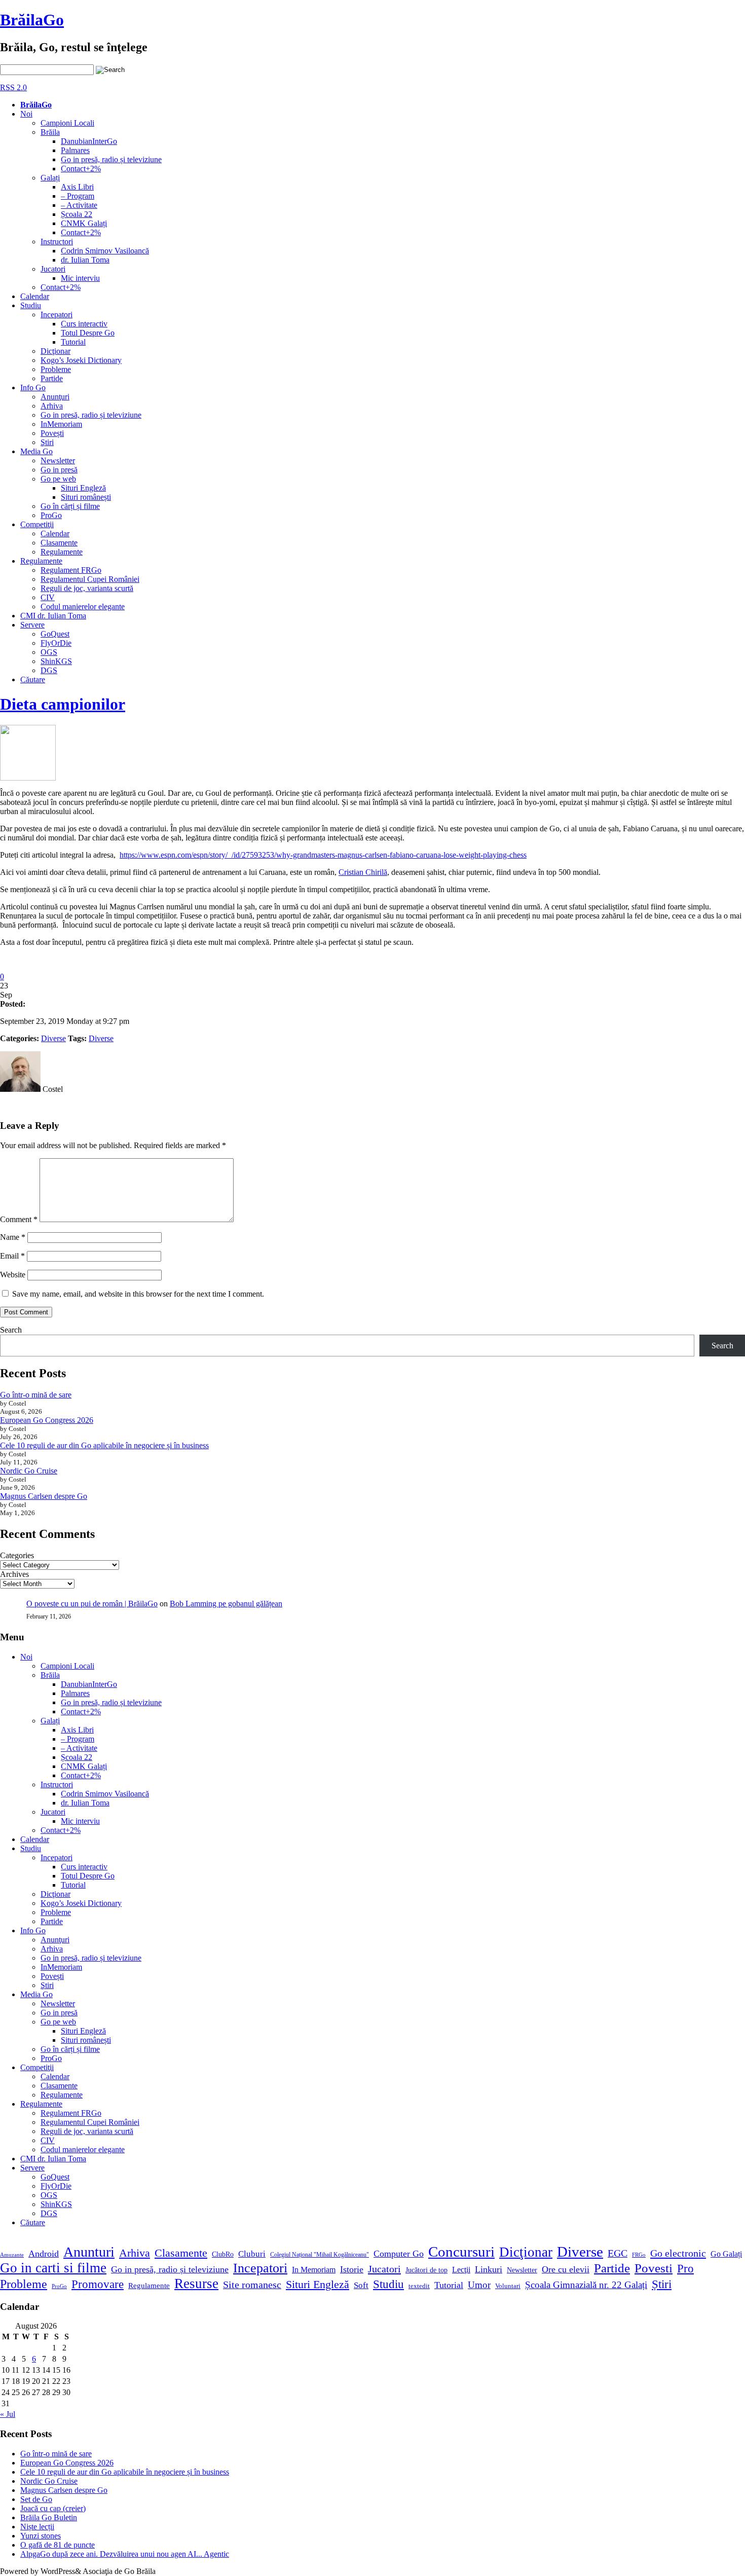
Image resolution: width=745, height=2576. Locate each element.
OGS (49, 652)
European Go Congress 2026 (47, 1420)
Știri (662, 2284)
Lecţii (461, 2270)
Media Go (36, 451)
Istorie (352, 2269)
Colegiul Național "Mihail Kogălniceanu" (320, 2255)
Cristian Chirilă (363, 872)
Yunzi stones (41, 2536)
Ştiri (47, 442)
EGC (618, 2253)
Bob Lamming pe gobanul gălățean (226, 1604)
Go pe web (58, 479)
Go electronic (678, 2253)
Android (44, 2254)
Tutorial (73, 342)
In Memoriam (314, 2270)
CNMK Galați (84, 223)
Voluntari (508, 2286)
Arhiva (52, 406)
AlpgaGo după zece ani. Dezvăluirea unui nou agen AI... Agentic (125, 2554)
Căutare (33, 679)
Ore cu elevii (566, 2269)
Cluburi (252, 2254)
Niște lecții (37, 2527)
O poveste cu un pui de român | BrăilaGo (92, 1604)
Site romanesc (252, 2285)
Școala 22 (77, 214)
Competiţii (37, 524)
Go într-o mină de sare (36, 1395)
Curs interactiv (84, 324)
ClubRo (223, 2254)
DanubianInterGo (89, 141)
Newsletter (58, 461)
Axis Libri (77, 187)
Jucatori (53, 269)
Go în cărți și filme (70, 506)
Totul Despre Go (88, 333)
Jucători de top (426, 2270)
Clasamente (59, 543)
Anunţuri (55, 397)
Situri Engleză (83, 488)
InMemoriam (61, 424)
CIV (48, 597)
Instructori (57, 242)
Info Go (33, 388)
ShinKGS (56, 661)
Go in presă (59, 470)
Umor (479, 2285)
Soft (361, 2285)
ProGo (51, 515)
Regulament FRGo (71, 570)
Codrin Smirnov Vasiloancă (105, 251)
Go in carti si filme (53, 2268)
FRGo (639, 2255)
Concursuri (461, 2252)
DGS (49, 670)
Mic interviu (80, 278)
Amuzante (12, 2255)
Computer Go (399, 2254)
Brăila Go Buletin (49, 2517)
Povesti (654, 2268)
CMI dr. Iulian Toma (53, 616)
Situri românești (86, 497)
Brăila (50, 132)
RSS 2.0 (13, 87)
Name (13, 1237)
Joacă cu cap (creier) (53, 2508)
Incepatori (57, 315)
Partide (52, 378)
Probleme (56, 369)
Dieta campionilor (63, 704)
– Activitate (79, 205)
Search (11, 1330)
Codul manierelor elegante (83, 606)
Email (12, 1256)
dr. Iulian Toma (85, 260)
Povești (52, 433)
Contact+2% (81, 169)
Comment (19, 1219)
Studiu (31, 305)
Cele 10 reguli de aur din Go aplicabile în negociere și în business (104, 1445)
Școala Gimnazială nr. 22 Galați (586, 2285)
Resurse (196, 2284)
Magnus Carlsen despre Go (44, 1496)
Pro (685, 2269)
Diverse (53, 1038)
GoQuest (55, 634)
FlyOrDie (56, 643)
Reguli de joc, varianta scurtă (87, 588)
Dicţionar (55, 351)
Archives (14, 1574)
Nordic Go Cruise (29, 1471)
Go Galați (726, 2254)
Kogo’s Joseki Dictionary (81, 360)
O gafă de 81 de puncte (58, 2545)
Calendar (35, 296)
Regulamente (62, 552)
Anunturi (89, 2252)
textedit (419, 2286)
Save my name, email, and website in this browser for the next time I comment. (138, 1294)
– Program (78, 196)
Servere (32, 625)
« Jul (8, 2414)
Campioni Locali (67, 123)
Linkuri (489, 2269)
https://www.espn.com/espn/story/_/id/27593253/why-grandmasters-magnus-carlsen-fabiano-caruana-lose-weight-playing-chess (323, 855)
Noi (26, 114)
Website (13, 1275)
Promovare (98, 2284)
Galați (50, 178)
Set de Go (36, 2499)
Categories (17, 1555)
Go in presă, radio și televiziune (111, 159)
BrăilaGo (32, 20)
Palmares (75, 150)
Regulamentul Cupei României (90, 579)
